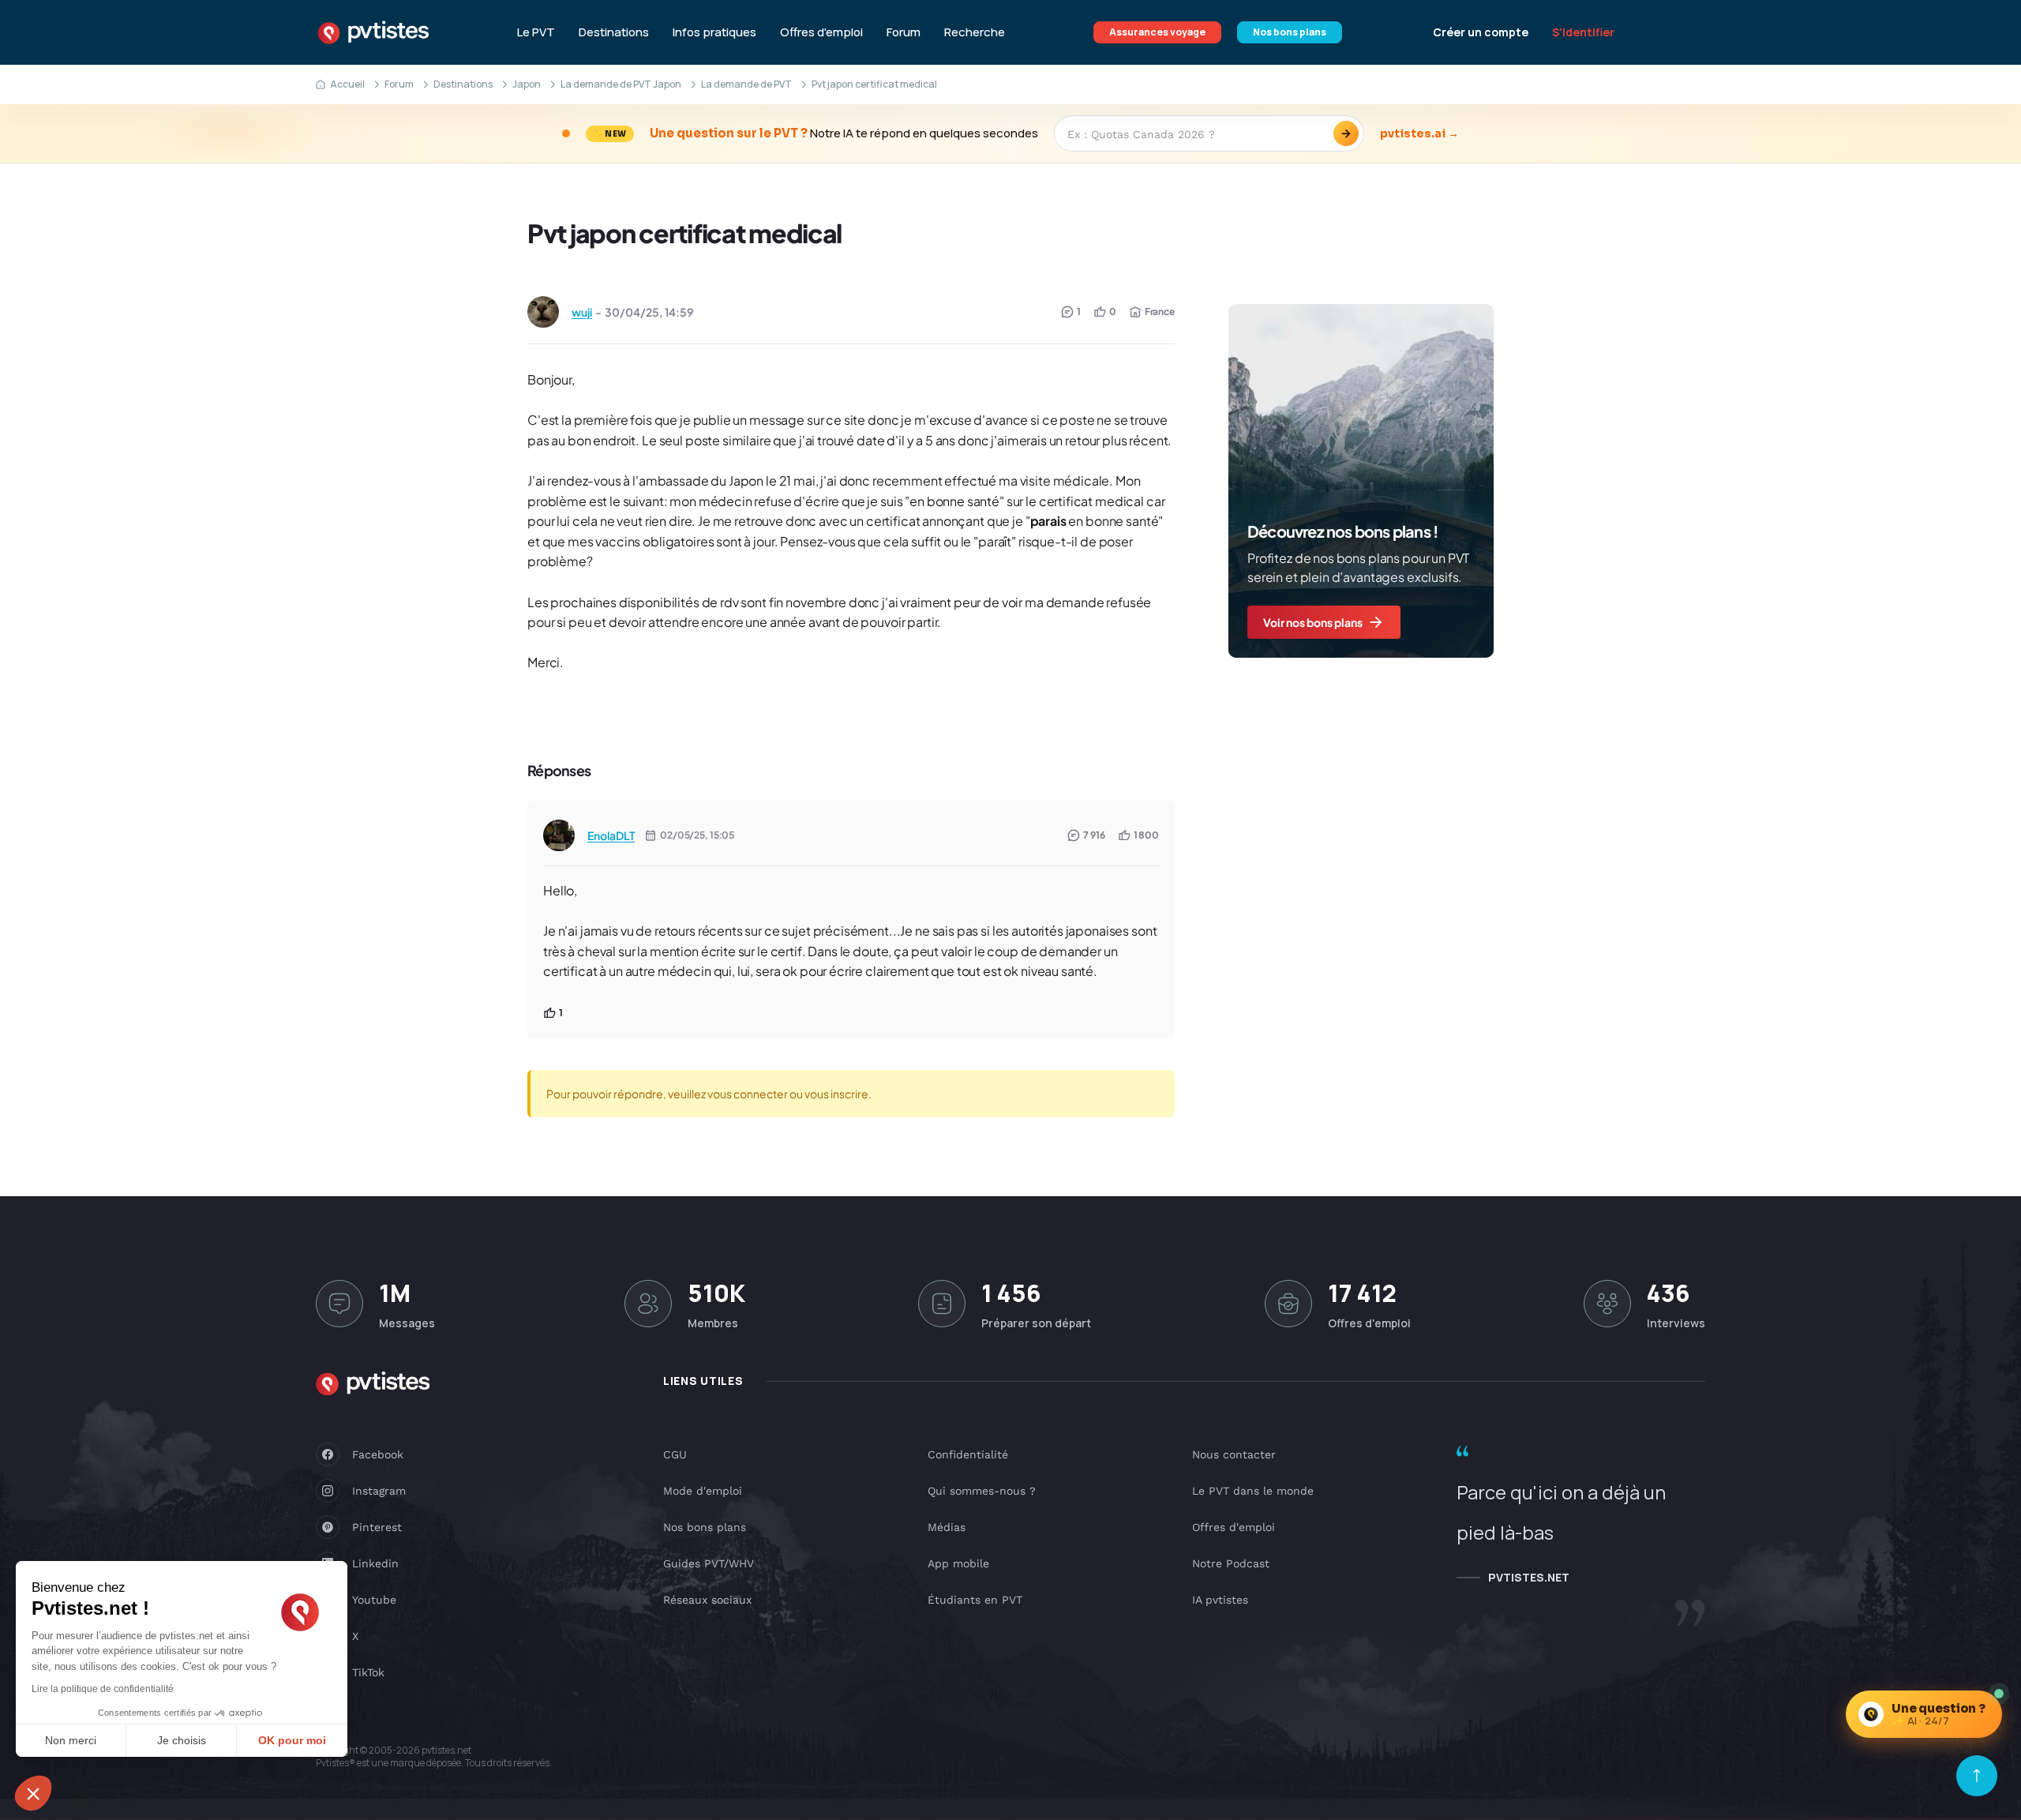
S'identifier (1583, 32)
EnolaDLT (611, 835)
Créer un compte (1481, 32)
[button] (33, 1793)
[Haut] (1977, 1776)
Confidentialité (968, 1454)
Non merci (71, 1740)
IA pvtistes (1220, 1600)
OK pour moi (292, 1740)
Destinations (614, 32)
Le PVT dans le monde (1253, 1491)
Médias (947, 1527)
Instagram (379, 1491)
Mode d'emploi (703, 1491)
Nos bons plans (1290, 32)
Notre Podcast (1231, 1563)
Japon (527, 84)
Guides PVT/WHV (709, 1563)
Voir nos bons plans (1313, 622)
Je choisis (182, 1740)
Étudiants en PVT (975, 1600)
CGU (675, 1454)
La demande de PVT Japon (621, 84)
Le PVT (536, 32)
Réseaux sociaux (707, 1600)
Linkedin (375, 1563)
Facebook (378, 1454)
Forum (904, 32)
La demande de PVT (746, 84)
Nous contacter (1234, 1454)
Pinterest (377, 1527)
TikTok (368, 1672)
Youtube (374, 1600)
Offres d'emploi (821, 32)
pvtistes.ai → (1419, 133)
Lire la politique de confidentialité (103, 1689)
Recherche (975, 32)
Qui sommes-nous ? (982, 1491)
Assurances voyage (1157, 32)
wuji (582, 312)
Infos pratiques (714, 32)
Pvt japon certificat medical (684, 233)
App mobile (958, 1563)
